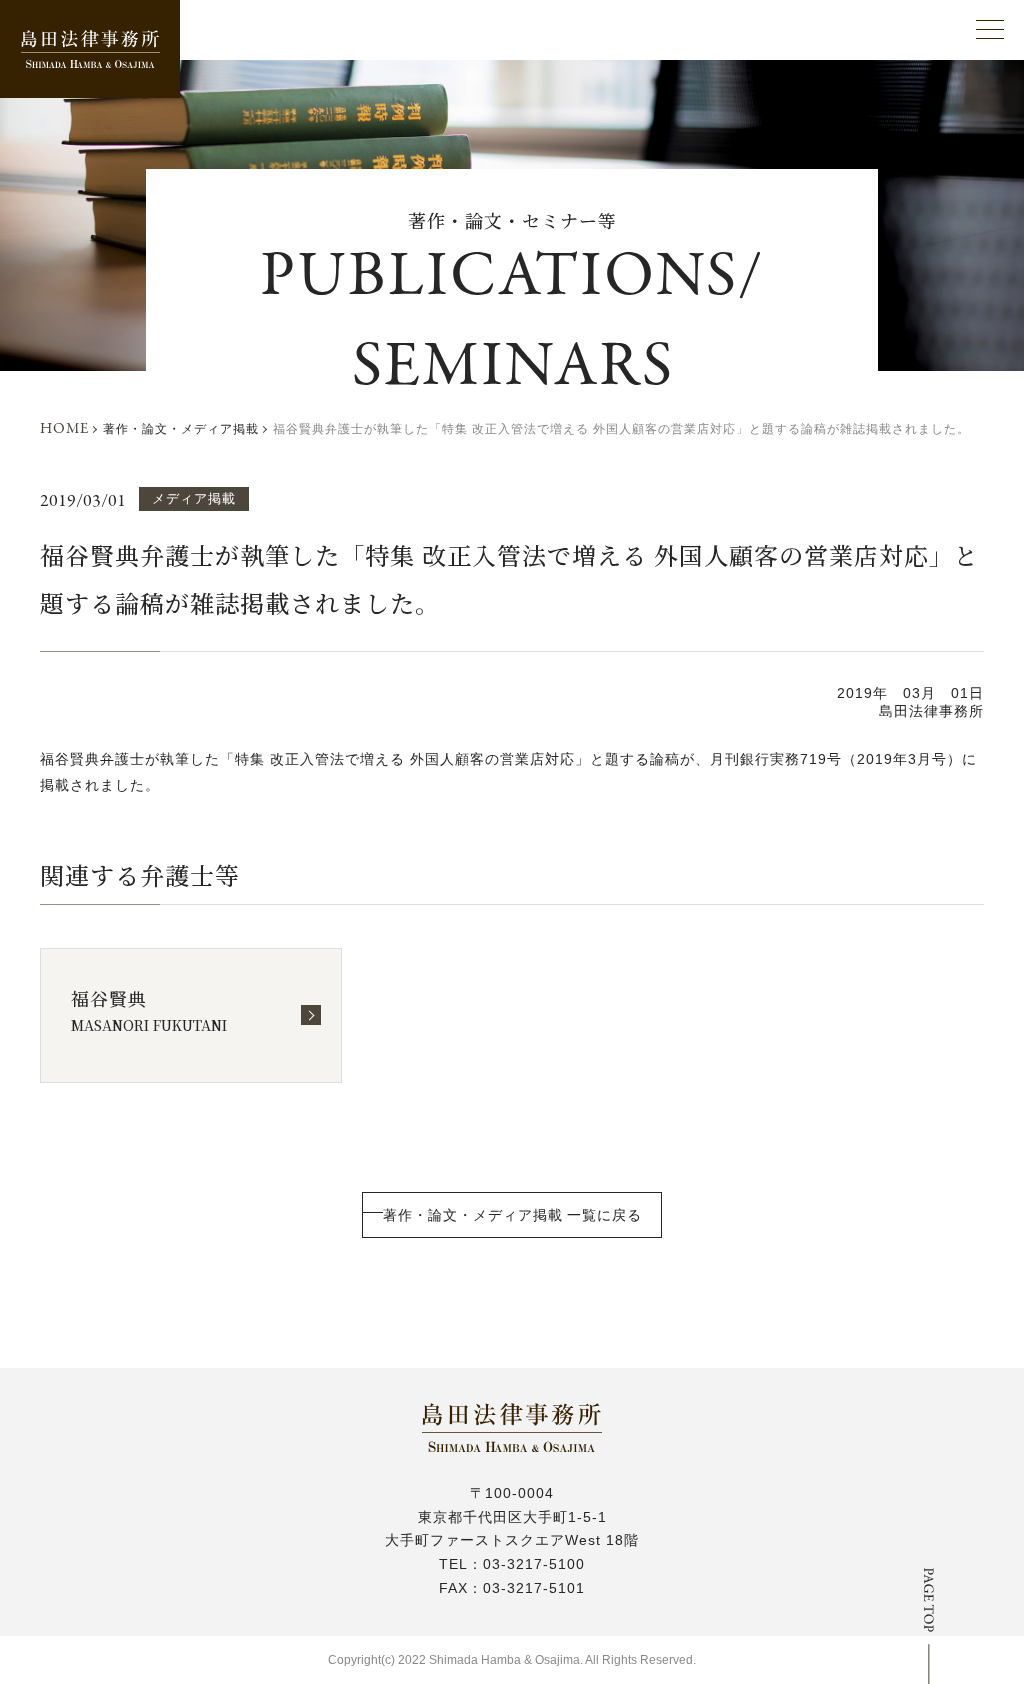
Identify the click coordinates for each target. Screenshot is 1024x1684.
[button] (990, 29)
